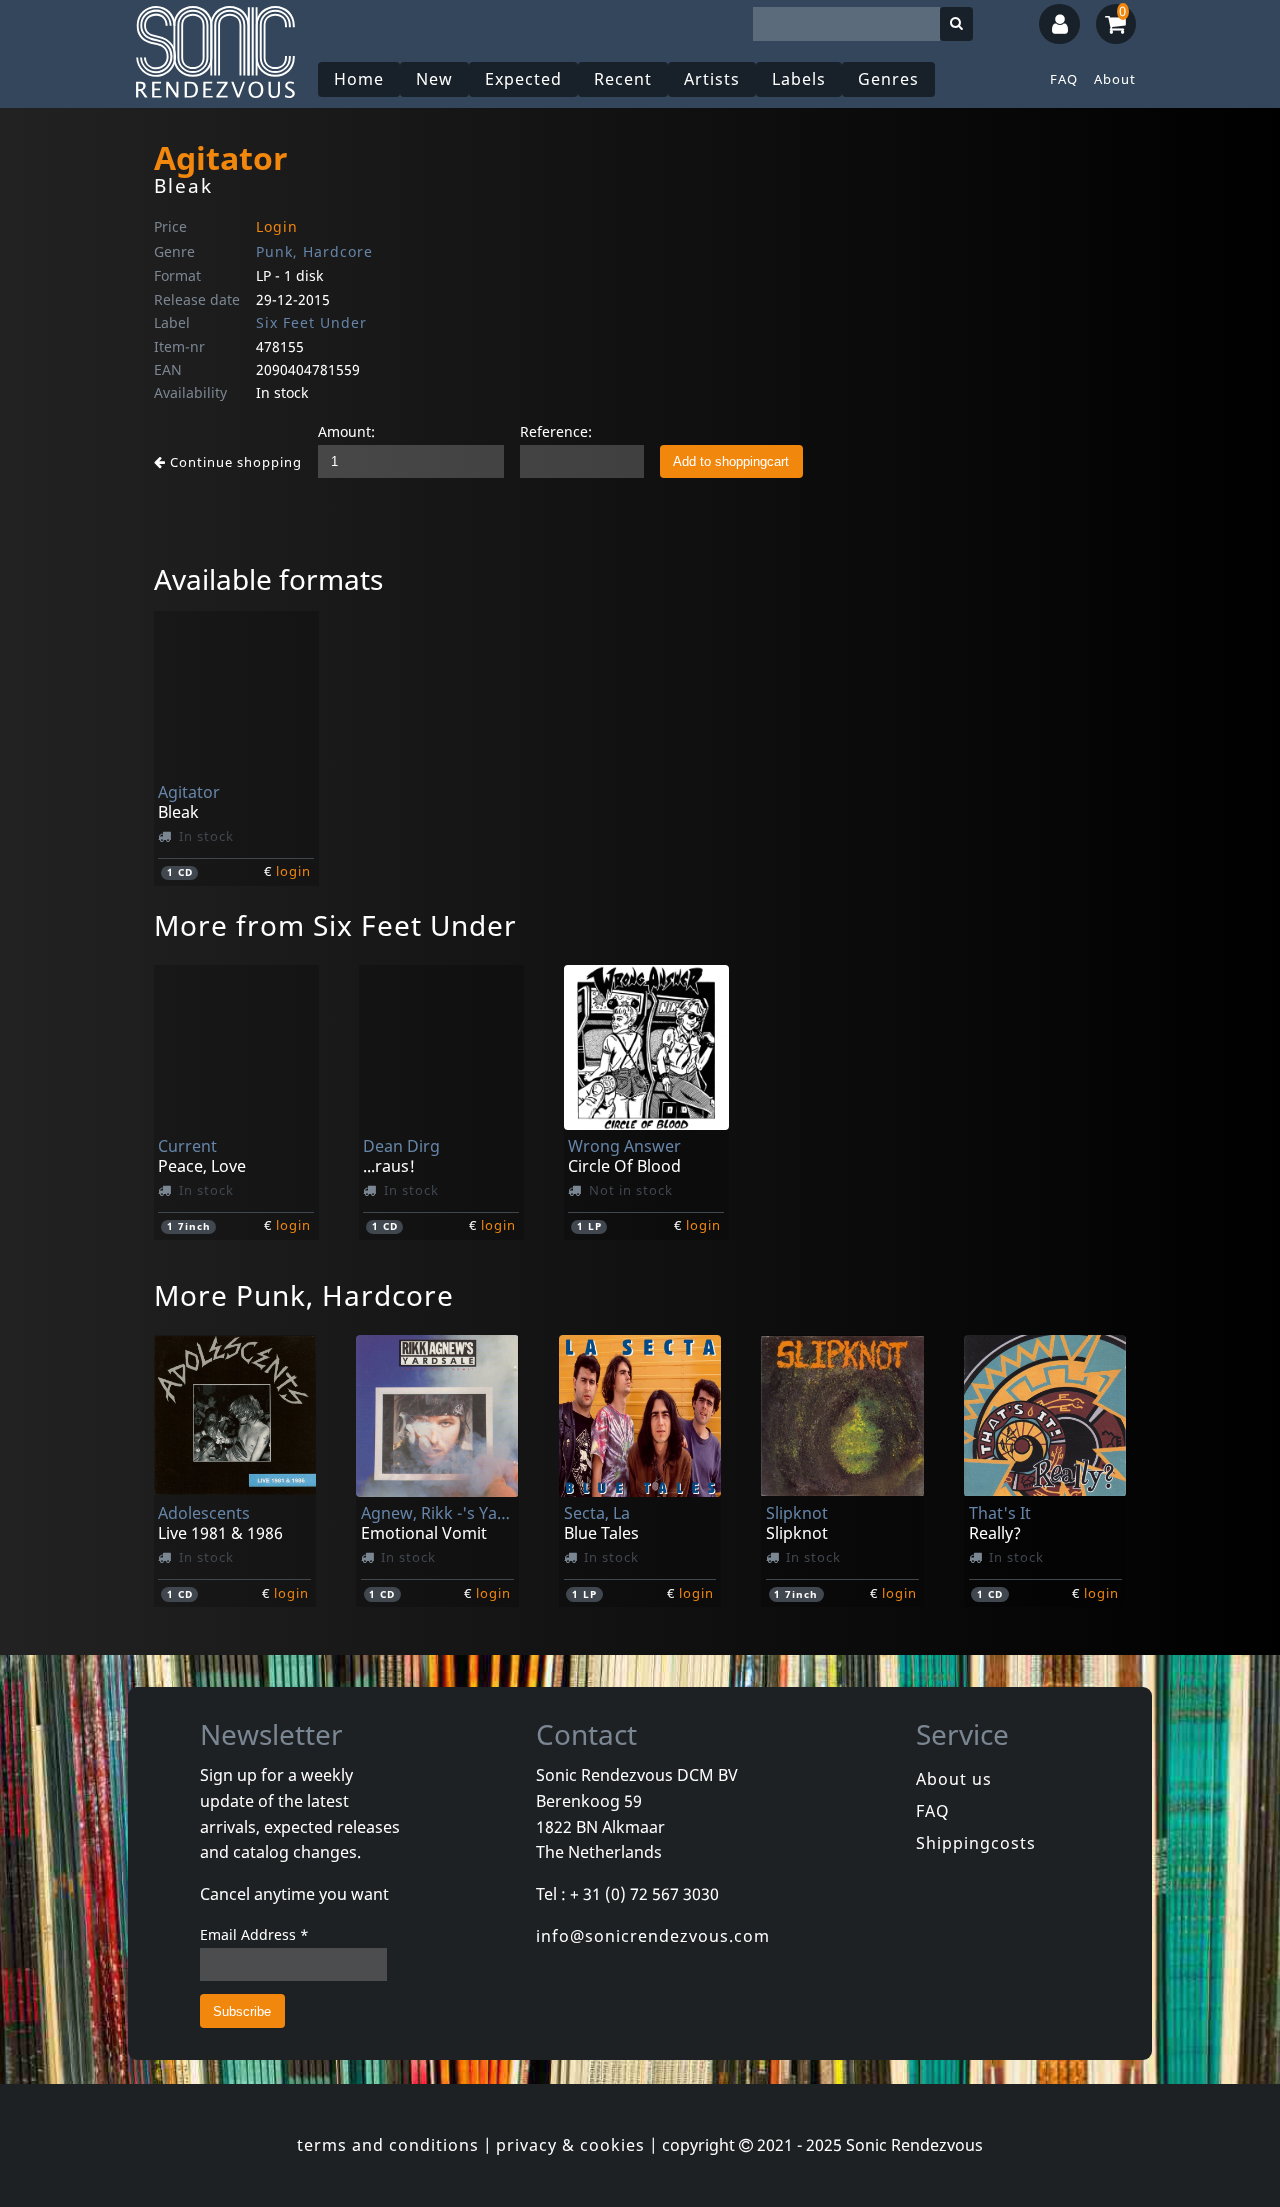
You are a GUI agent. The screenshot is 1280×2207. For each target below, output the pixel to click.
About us (954, 1779)
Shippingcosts (976, 1843)
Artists (712, 79)
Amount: (346, 431)
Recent (623, 79)
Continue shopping (234, 462)
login (293, 871)
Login (277, 226)
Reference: (556, 431)
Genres (888, 79)
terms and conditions (388, 2145)
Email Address (254, 1934)
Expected (523, 79)
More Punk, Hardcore (304, 1295)
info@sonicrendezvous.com (653, 1936)
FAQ (1064, 79)
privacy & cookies (570, 2145)
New (434, 79)
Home (359, 79)
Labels (799, 79)
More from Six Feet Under (335, 925)
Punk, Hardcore (314, 251)
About (1115, 79)
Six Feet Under (311, 322)
